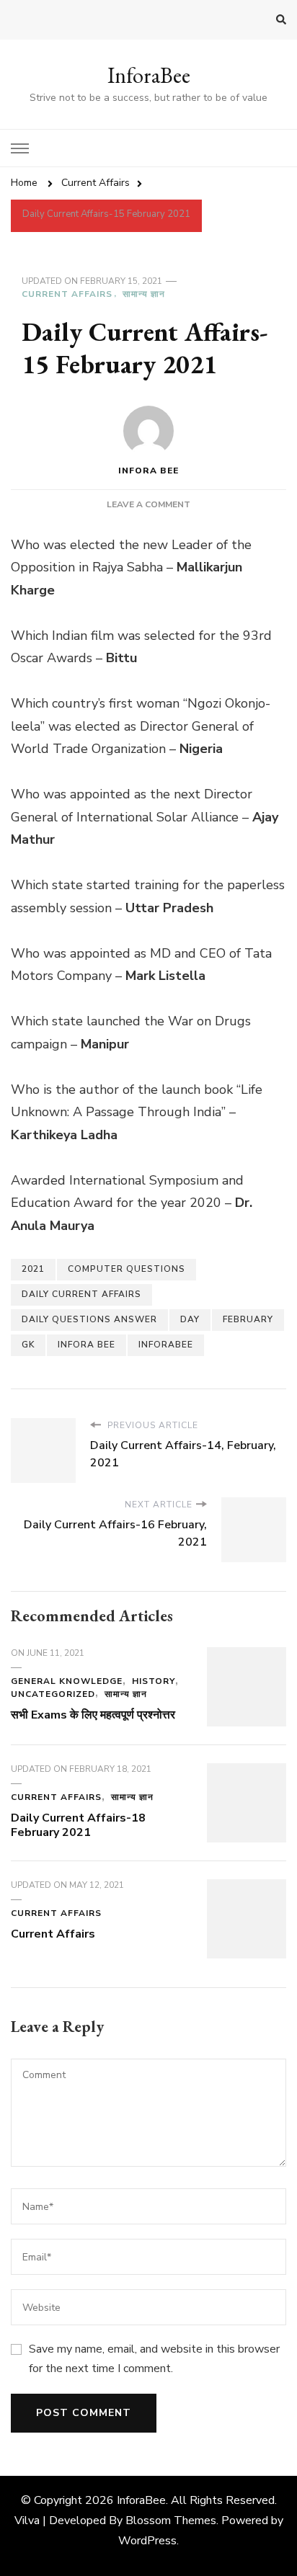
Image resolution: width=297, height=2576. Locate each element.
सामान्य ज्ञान (144, 294)
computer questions (127, 1269)
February (248, 1319)
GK (28, 1345)
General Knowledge (67, 1681)
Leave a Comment (148, 504)
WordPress (147, 2541)
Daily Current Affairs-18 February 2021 (78, 1825)
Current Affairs (67, 294)
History (154, 1681)
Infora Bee (148, 471)
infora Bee (87, 1345)
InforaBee (149, 75)
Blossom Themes (171, 2521)
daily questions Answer (89, 1319)
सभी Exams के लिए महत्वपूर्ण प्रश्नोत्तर (93, 1715)
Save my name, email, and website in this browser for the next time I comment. (154, 2358)
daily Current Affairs (81, 1294)
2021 (33, 1269)
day (190, 1319)
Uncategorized (53, 1694)
